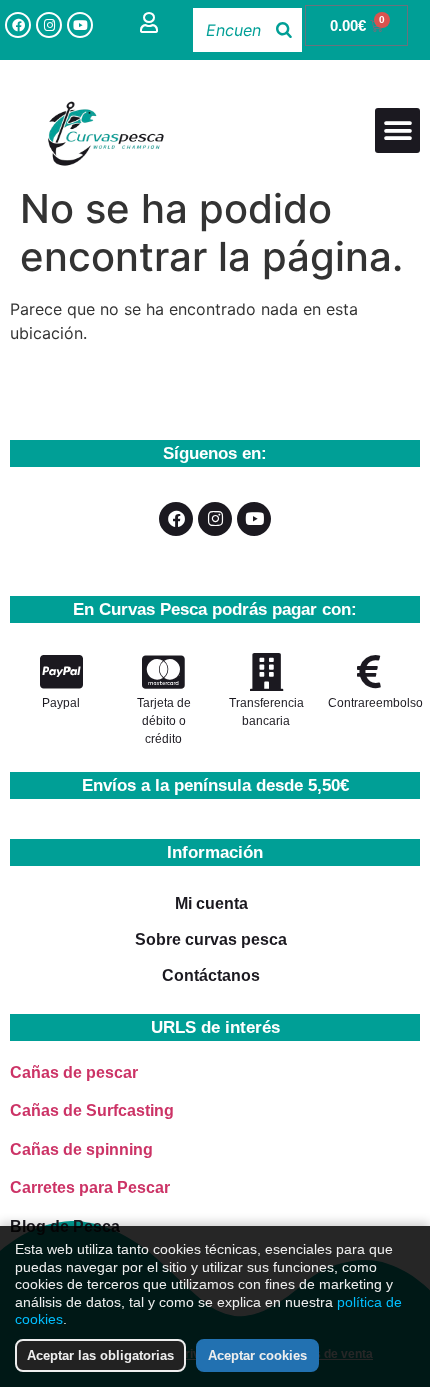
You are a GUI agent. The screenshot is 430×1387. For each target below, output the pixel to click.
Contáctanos (211, 975)
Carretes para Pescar (90, 1187)
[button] (397, 130)
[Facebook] (18, 25)
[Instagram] (49, 25)
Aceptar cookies (257, 1355)
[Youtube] (80, 25)
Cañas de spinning (81, 1149)
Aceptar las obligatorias (100, 1355)
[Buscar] (284, 30)
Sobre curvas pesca (211, 939)
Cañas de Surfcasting (92, 1110)
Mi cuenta (211, 903)
